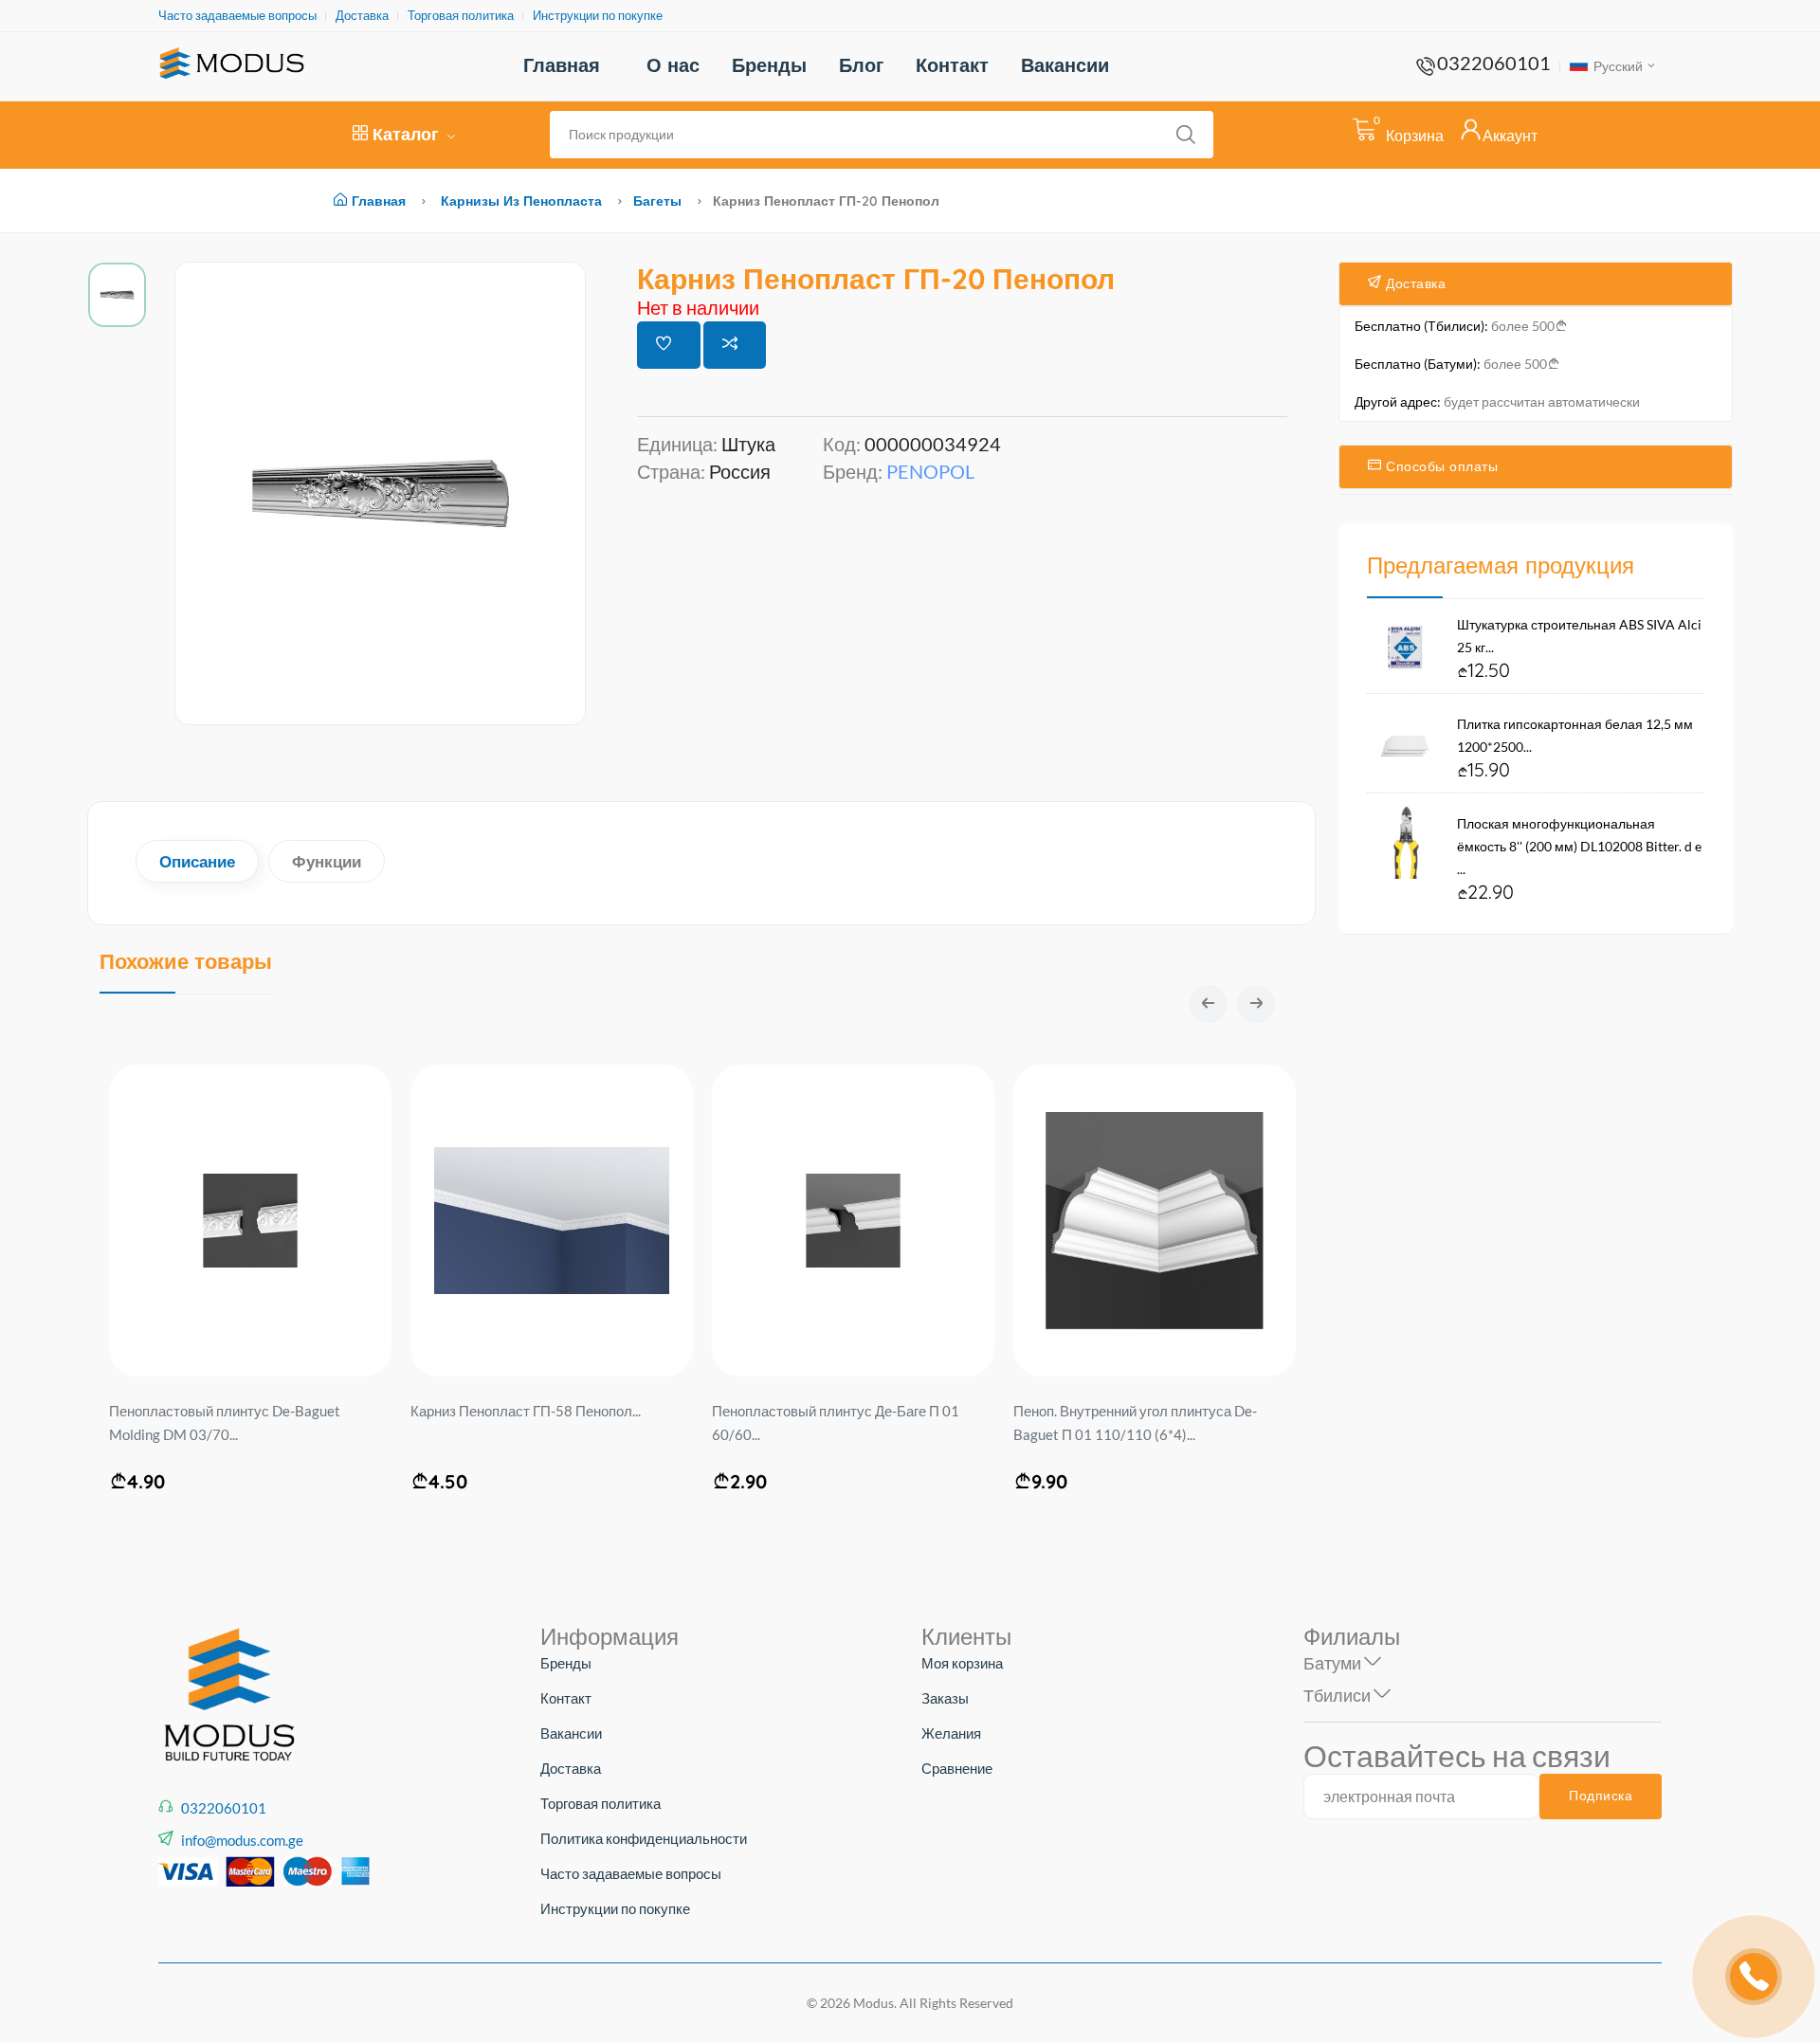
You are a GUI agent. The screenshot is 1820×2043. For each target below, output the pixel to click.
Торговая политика (461, 16)
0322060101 (1494, 63)
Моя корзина (962, 1663)
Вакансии (1065, 65)
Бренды (769, 65)
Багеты (657, 201)
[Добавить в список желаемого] (669, 345)
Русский (1617, 66)
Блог (861, 65)
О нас (673, 65)
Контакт (952, 65)
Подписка (1601, 1796)
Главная (562, 65)
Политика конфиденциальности (644, 1838)
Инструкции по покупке (598, 16)
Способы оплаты (1440, 466)
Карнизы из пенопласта (521, 201)
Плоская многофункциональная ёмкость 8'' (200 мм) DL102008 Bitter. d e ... (1579, 846)
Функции (327, 861)
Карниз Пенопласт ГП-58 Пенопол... (526, 1411)
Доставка (362, 16)
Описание (197, 861)
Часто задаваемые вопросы (237, 16)
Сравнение (957, 1768)
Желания (951, 1733)
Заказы (945, 1698)
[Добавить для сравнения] (735, 345)
